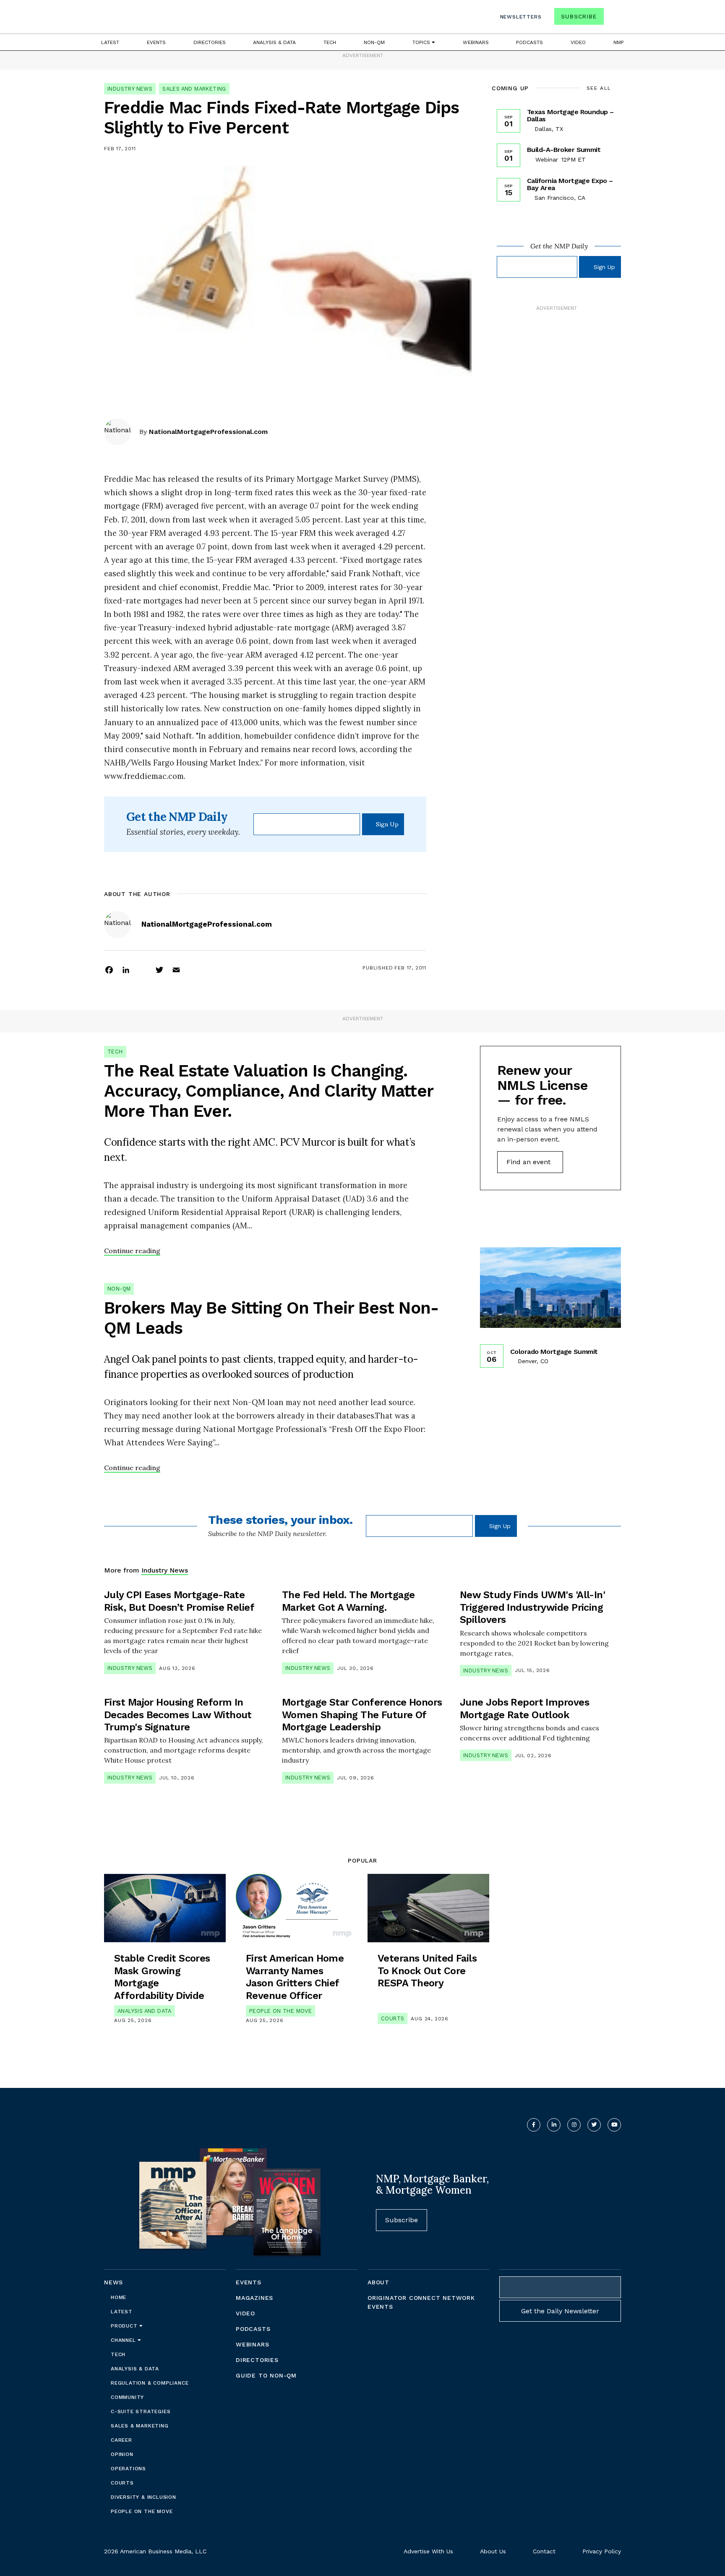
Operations (128, 2469)
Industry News (130, 89)
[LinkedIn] (126, 969)
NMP (619, 42)
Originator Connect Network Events (421, 2302)
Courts (392, 2018)
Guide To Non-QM (266, 2375)
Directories (210, 42)
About (378, 2282)
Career (121, 2440)
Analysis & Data (274, 42)
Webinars (476, 42)
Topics (422, 42)
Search (613, 18)
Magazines (254, 2298)
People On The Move (280, 2011)
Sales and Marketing (194, 89)
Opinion (122, 2454)
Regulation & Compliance (150, 2383)
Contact (544, 2551)
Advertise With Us (428, 2551)
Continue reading (132, 1251)
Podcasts (529, 42)
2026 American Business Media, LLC (155, 2551)
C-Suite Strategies (141, 2411)
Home (119, 2297)
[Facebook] (109, 969)
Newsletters (521, 17)
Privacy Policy (602, 2551)
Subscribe (579, 16)
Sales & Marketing (140, 2426)
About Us (493, 2551)
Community (127, 2397)
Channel (124, 2340)
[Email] (176, 969)
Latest (110, 42)
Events (156, 42)
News (113, 2282)
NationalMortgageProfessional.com (208, 432)
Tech (330, 42)
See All (599, 88)
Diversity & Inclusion (143, 2497)
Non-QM (374, 42)
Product (125, 2326)
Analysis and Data (145, 2011)
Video (578, 42)
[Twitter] (159, 969)
